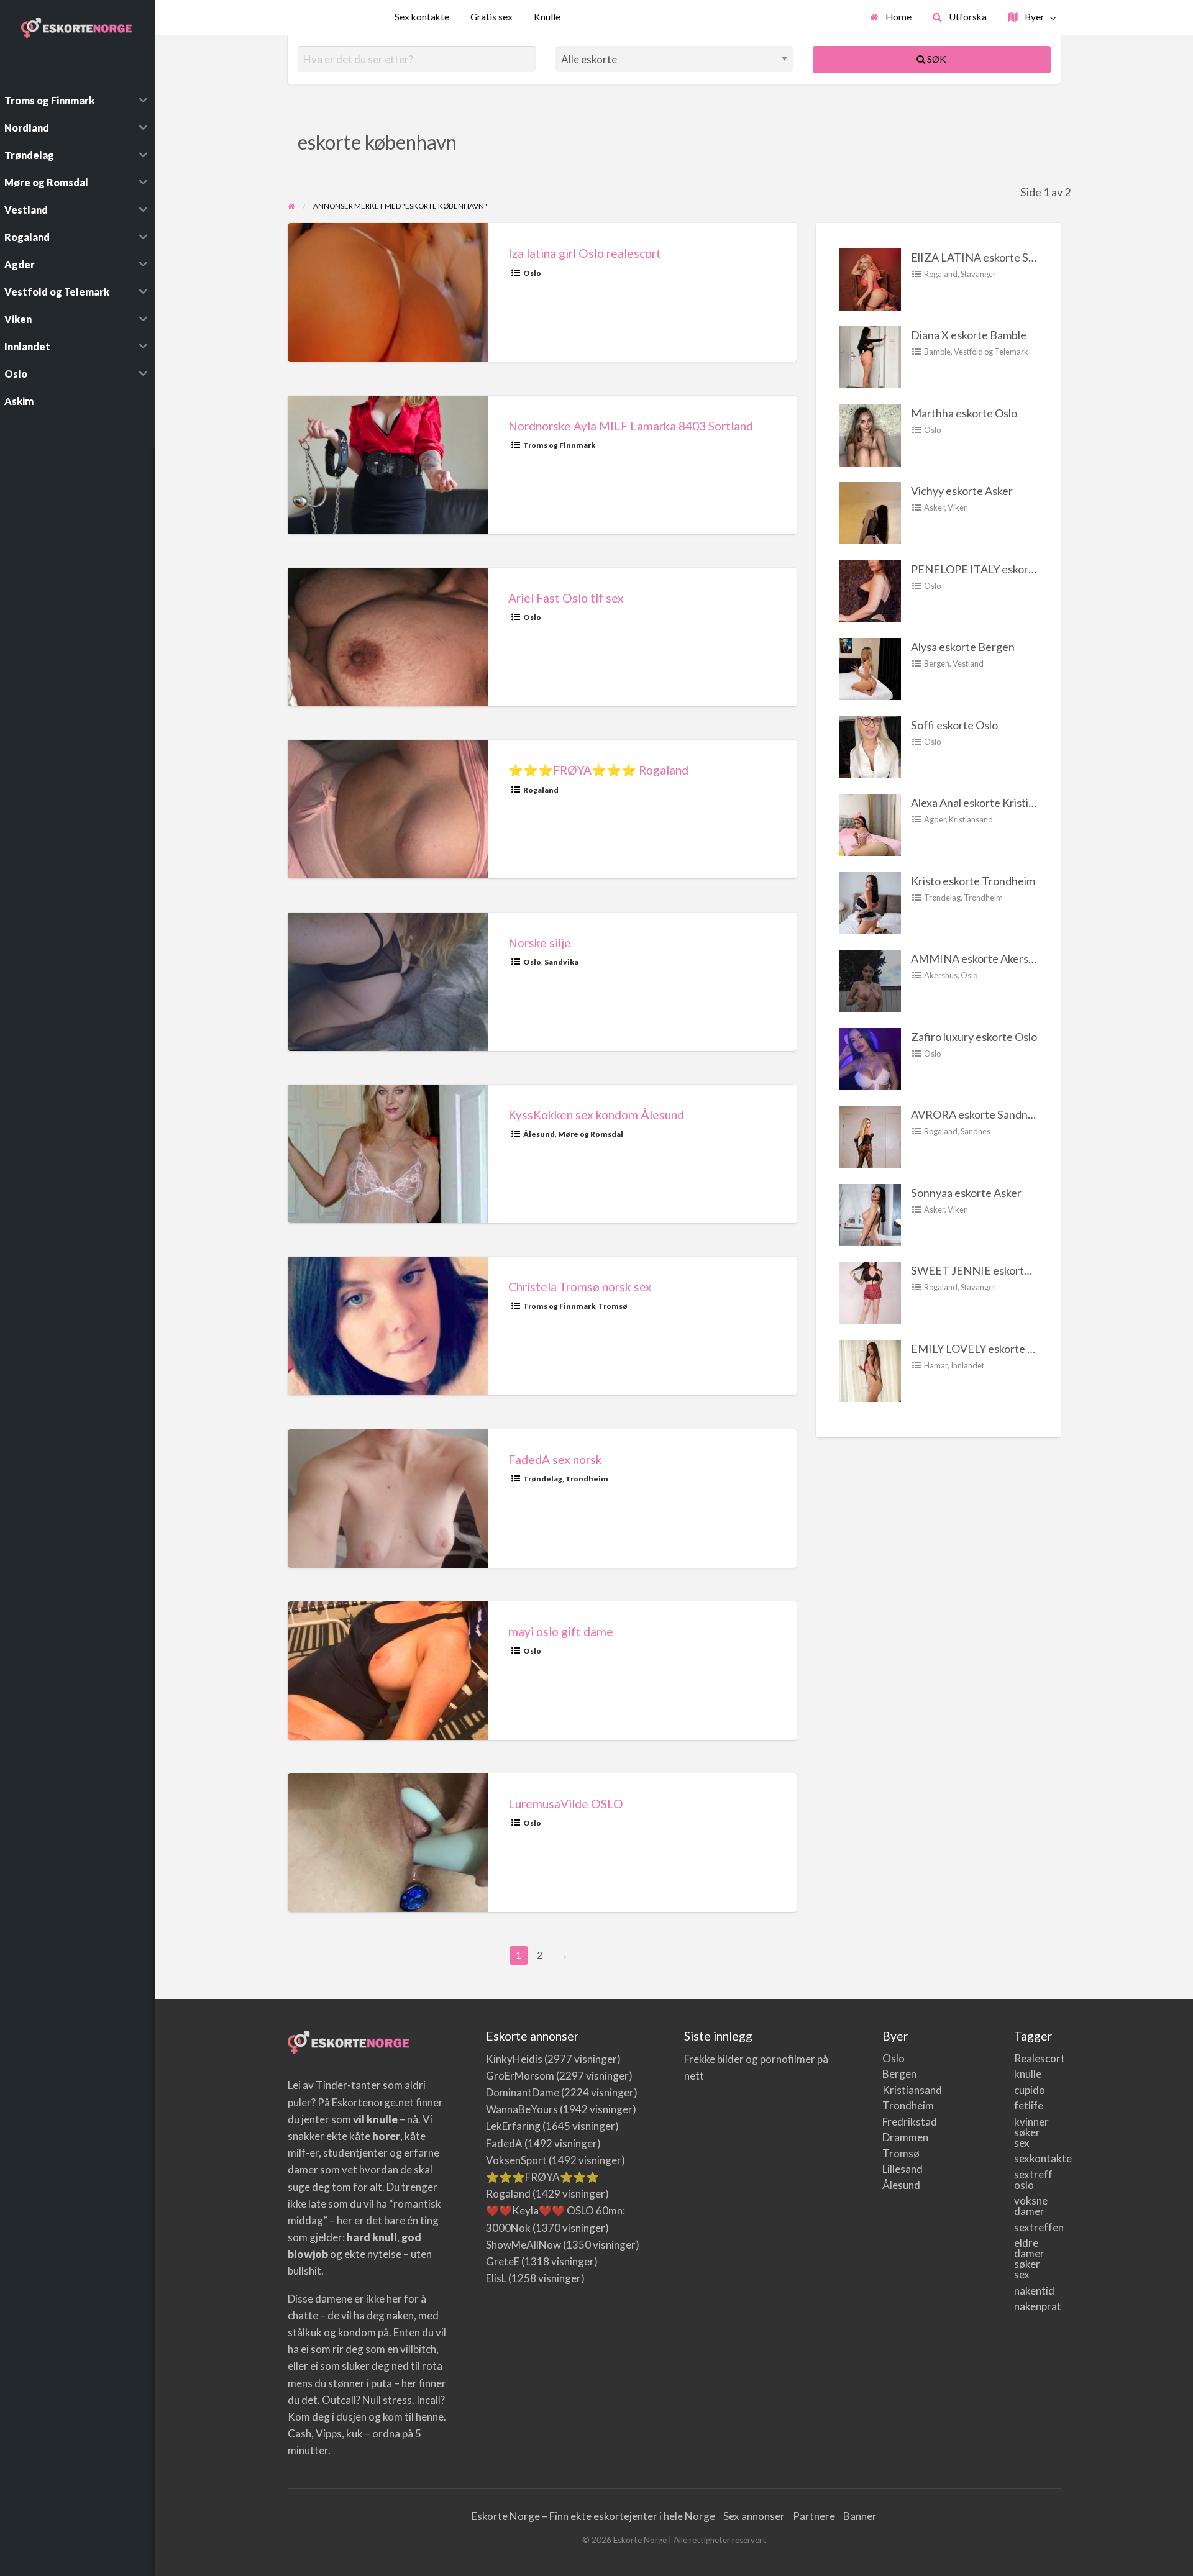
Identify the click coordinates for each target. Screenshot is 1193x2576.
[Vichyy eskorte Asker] (870, 512)
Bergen (937, 663)
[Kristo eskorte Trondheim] (870, 901)
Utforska (967, 17)
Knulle (547, 17)
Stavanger (978, 274)
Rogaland (541, 790)
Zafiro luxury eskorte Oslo (974, 1037)
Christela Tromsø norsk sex (580, 1287)
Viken (958, 507)
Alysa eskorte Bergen (963, 647)
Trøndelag (543, 1479)
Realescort (1027, 2058)
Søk (936, 59)
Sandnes (976, 1131)
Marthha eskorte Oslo (964, 413)
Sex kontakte (422, 17)
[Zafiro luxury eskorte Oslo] (870, 1057)
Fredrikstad (896, 2122)
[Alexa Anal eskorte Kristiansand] (870, 824)
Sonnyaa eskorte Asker (966, 1193)
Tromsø (613, 1306)
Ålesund (539, 1134)
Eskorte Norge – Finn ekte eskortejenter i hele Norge (593, 2516)
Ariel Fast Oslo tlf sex (566, 598)
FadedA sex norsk (555, 1459)
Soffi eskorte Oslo (954, 725)
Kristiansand (971, 819)
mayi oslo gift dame (561, 1632)
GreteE (503, 2261)
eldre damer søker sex (1027, 2259)
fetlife (1027, 2105)
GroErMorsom (520, 2076)
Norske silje (540, 943)
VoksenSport (516, 2160)
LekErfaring (513, 2126)
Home (898, 17)
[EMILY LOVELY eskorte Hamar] (870, 1369)
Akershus (941, 975)
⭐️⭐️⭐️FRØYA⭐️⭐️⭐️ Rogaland (598, 770)
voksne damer (1027, 2206)
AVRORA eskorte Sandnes (975, 1114)
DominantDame (523, 2092)
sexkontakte (1027, 2158)
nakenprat (1027, 2306)
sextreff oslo (1027, 2180)
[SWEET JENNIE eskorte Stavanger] (870, 1291)
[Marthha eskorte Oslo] (870, 434)
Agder (935, 819)
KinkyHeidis (514, 2059)
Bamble (937, 352)
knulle (1027, 2074)
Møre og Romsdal (591, 1134)
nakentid (1027, 2291)
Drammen (896, 2137)
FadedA (504, 2143)
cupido (1027, 2090)
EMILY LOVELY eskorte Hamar (985, 1349)
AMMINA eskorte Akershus (978, 958)
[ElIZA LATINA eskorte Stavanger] (870, 278)
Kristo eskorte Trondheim (973, 881)
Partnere (814, 2516)
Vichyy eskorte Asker (962, 491)
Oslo (532, 273)
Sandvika (561, 962)
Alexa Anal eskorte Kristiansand (987, 803)
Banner (860, 2516)
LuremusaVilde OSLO (566, 1804)
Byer (1034, 17)
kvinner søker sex (1027, 2132)
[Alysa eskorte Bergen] (870, 668)
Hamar (936, 1365)
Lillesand (896, 2169)
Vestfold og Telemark (991, 352)
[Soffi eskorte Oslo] (870, 745)
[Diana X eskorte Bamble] (870, 356)
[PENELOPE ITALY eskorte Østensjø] (870, 589)
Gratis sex (491, 17)
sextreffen (1027, 2227)
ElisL (496, 2278)
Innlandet (967, 1365)
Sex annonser (754, 2516)
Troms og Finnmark (559, 445)
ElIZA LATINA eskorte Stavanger (992, 257)
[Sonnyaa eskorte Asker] (870, 1213)
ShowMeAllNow (523, 2245)
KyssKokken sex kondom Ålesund (596, 1115)
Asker (934, 507)
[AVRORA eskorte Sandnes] (870, 1136)
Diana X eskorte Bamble (969, 335)
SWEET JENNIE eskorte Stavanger (997, 1270)
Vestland (968, 663)
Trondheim (587, 1479)
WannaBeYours (522, 2109)
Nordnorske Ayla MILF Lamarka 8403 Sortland (631, 426)
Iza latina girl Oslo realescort (585, 253)
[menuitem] (891, 18)
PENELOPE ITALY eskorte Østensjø (998, 569)
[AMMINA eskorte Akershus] (870, 980)
